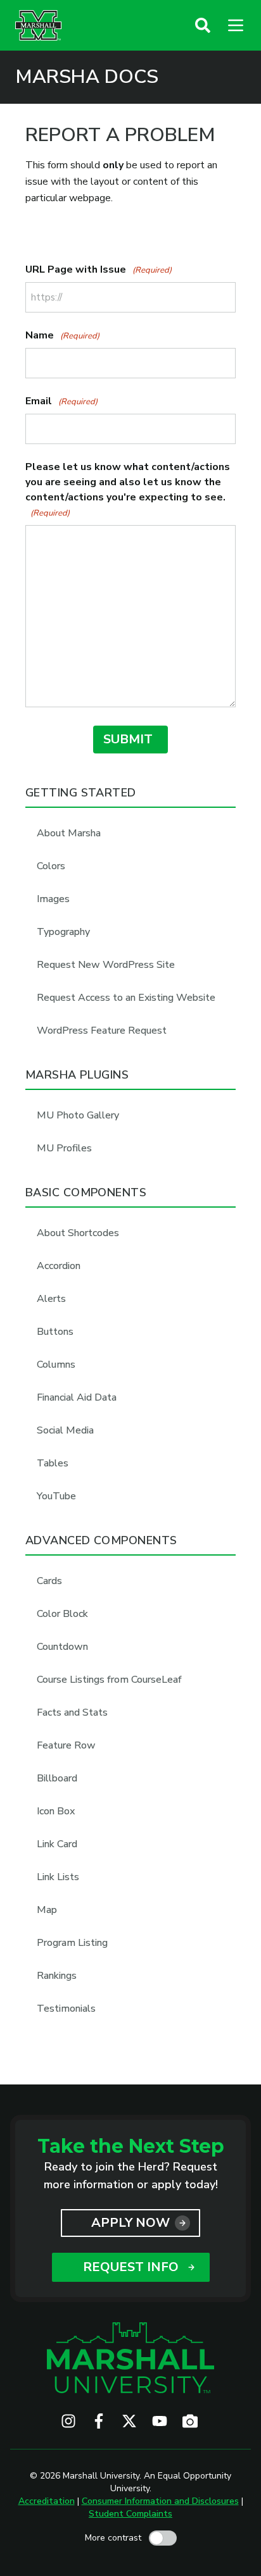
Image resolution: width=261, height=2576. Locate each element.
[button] (203, 25)
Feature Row (66, 1745)
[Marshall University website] (38, 25)
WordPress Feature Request (102, 1031)
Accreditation (47, 2501)
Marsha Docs (87, 77)
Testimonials (66, 2009)
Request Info (131, 2267)
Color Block (62, 1614)
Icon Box (56, 1811)
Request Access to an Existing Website (126, 998)
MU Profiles (64, 1148)
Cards (49, 1581)
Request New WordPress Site (106, 965)
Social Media (65, 1430)
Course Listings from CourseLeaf (109, 1680)
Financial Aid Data (77, 1397)
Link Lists (58, 1877)
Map (47, 1910)
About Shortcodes (78, 1233)
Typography (63, 932)
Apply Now (130, 2223)
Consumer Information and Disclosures (160, 2501)
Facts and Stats (72, 1712)
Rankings (57, 1976)
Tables (53, 1463)
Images (53, 899)
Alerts (51, 1299)
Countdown (62, 1647)
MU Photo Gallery (78, 1115)
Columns (56, 1365)
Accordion (59, 1266)
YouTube (56, 1496)
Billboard (57, 1778)
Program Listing (72, 1943)
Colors (51, 866)
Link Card (57, 1844)
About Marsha (69, 833)
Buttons (55, 1332)
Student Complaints (130, 2514)
